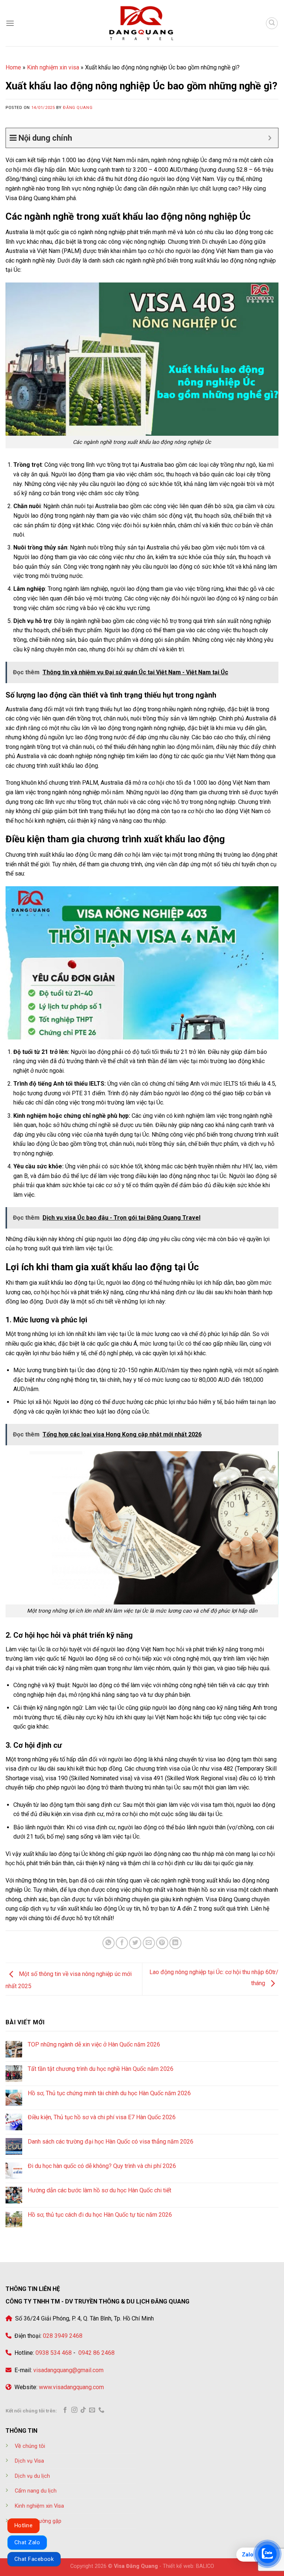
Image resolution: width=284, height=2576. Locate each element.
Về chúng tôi (30, 2446)
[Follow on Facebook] (65, 2410)
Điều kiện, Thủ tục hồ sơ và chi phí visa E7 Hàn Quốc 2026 (102, 2117)
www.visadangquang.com (71, 2387)
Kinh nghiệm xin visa (53, 67)
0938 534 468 (53, 2353)
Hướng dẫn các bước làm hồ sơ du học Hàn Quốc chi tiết (99, 2190)
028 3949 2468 (62, 2336)
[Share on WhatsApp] (109, 1943)
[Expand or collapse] (270, 138)
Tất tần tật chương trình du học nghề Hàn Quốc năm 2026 (101, 2069)
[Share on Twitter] (135, 1943)
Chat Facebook (34, 2559)
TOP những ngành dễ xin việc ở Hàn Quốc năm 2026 (94, 2044)
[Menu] (10, 23)
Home (13, 67)
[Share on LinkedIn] (175, 1943)
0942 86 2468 (96, 2353)
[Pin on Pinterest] (162, 1943)
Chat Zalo (27, 2542)
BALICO (205, 2566)
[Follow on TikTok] (83, 2410)
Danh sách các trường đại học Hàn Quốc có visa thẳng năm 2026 (111, 2142)
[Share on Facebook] (122, 1943)
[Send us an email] (92, 2410)
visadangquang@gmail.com (68, 2370)
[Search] (272, 23)
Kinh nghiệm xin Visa (39, 2506)
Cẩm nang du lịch (36, 2491)
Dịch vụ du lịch (32, 2476)
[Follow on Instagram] (74, 2410)
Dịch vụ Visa (29, 2461)
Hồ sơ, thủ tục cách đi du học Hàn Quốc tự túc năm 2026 (100, 2215)
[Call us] (101, 2410)
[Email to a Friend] (149, 1943)
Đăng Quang (78, 108)
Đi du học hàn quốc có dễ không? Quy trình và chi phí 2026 (102, 2166)
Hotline (23, 2525)
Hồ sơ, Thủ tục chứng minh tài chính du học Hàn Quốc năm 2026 (109, 2093)
